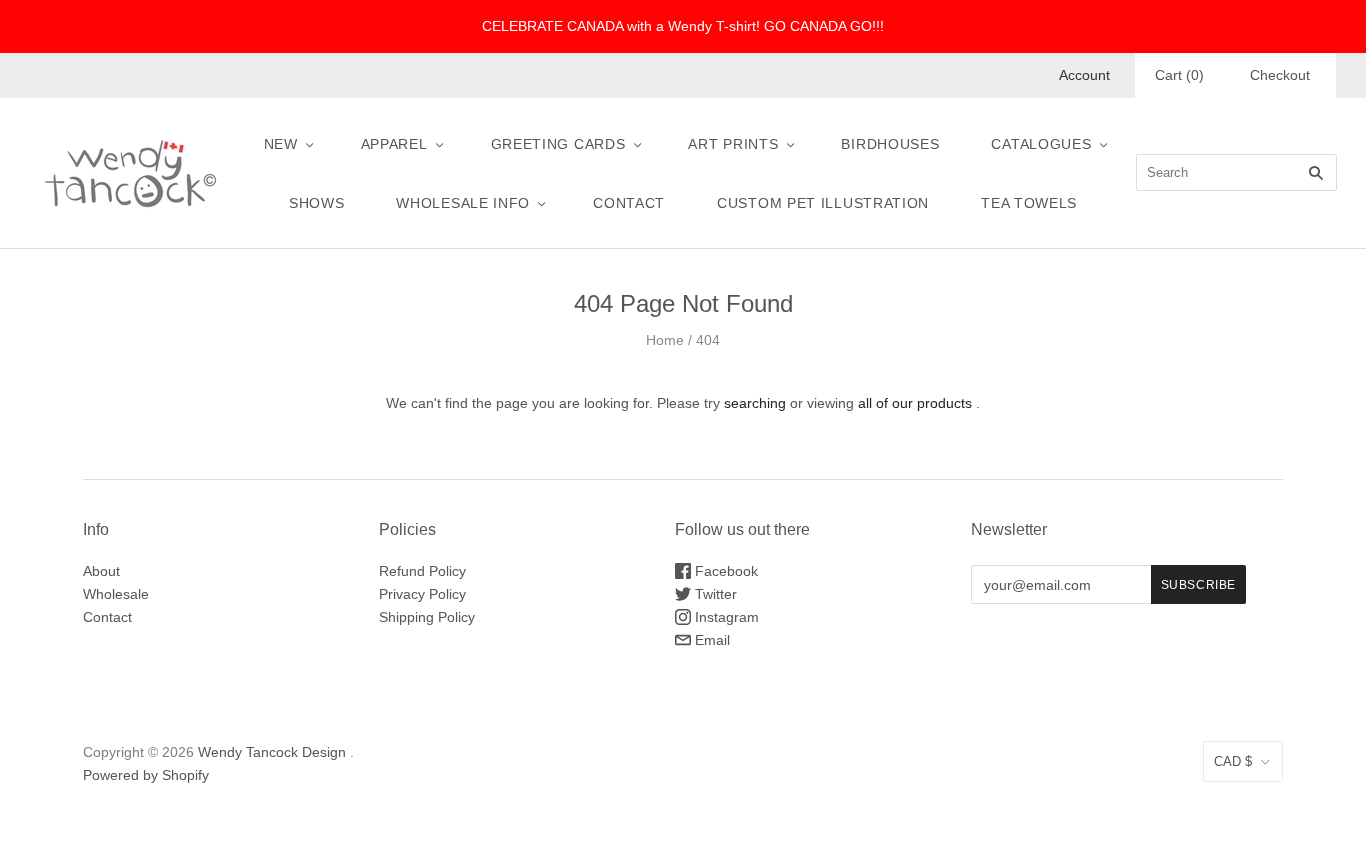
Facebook (724, 571)
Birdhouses (890, 144)
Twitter (714, 594)
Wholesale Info (463, 203)
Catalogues (1041, 144)
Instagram (725, 617)
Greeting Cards (558, 144)
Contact (629, 203)
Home (665, 340)
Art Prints (733, 144)
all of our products (915, 403)
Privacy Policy (422, 594)
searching (755, 403)
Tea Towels (1029, 203)
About (101, 571)
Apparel (394, 144)
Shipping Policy (427, 617)
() (1179, 75)
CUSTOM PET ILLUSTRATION (823, 203)
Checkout (1280, 75)
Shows (317, 203)
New (281, 144)
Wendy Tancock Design (272, 752)
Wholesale (116, 594)
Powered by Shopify (146, 775)
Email (710, 640)
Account (1084, 75)
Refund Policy (422, 571)
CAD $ (1233, 761)
